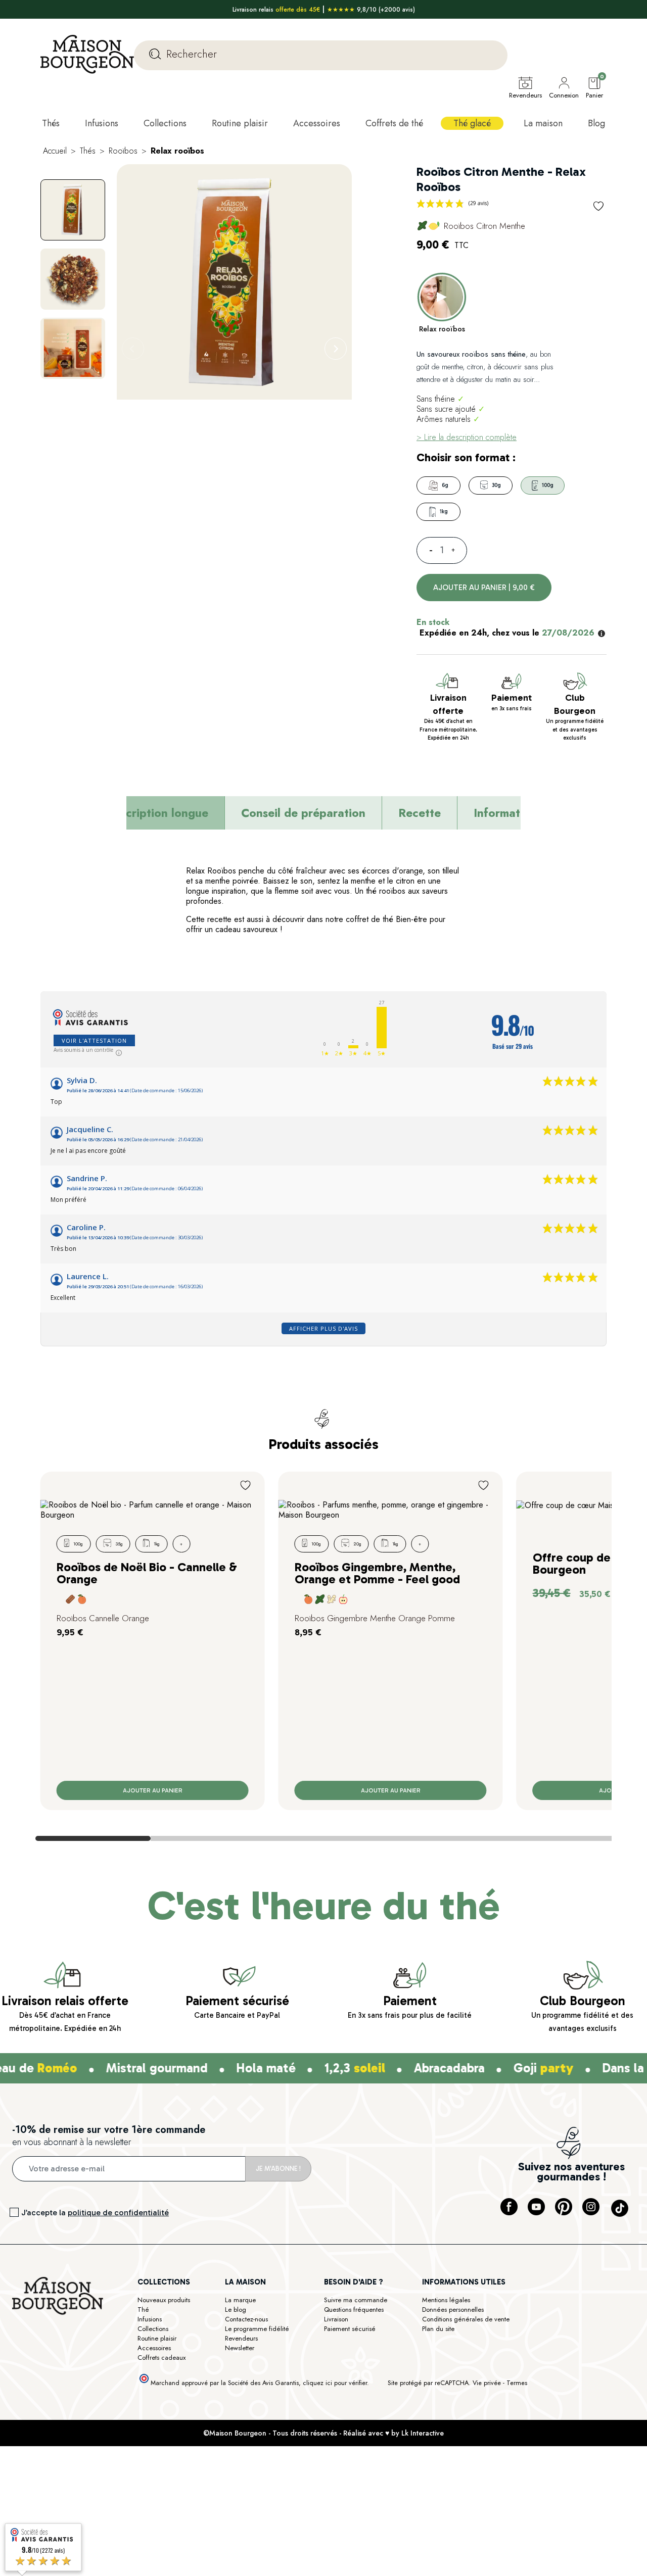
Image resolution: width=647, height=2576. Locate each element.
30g (496, 485)
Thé (143, 2310)
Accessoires (154, 2348)
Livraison (336, 2319)
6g (445, 485)
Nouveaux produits (164, 2300)
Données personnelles (453, 2310)
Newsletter (240, 2348)
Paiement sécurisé (350, 2329)
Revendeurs (241, 2338)
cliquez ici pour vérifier (335, 2383)
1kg (444, 512)
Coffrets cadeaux (161, 2358)
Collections (153, 2329)
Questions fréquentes (354, 2310)
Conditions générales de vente (466, 2319)
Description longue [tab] (157, 813)
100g (548, 485)
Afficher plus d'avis (323, 1328)
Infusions (150, 2319)
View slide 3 (323, 1838)
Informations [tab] (508, 813)
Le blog (236, 2310)
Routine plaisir (157, 2338)
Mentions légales (446, 2300)
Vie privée (487, 2383)
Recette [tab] (420, 813)
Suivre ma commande (356, 2300)
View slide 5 (554, 1838)
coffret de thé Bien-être (386, 919)
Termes (517, 2383)
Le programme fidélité (257, 2329)
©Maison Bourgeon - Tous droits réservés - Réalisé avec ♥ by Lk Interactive (323, 2433)
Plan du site (438, 2329)
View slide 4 (439, 1838)
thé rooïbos (386, 891)
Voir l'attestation (94, 1040)
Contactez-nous (246, 2319)
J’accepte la (95, 2213)
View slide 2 (208, 1838)
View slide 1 (93, 1838)
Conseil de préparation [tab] (303, 813)
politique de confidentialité (118, 2213)
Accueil (55, 151)
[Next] (336, 349)
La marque (240, 2300)
